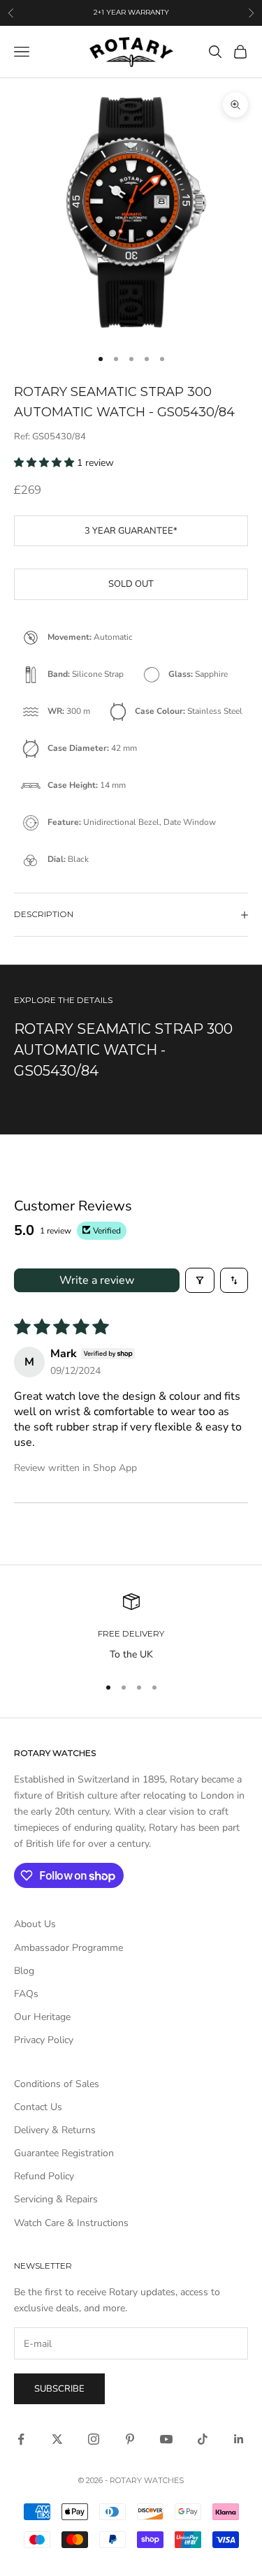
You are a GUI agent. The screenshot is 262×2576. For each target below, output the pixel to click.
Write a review (97, 1280)
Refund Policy (44, 2176)
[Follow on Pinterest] (130, 2439)
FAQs (26, 1994)
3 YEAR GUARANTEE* (131, 531)
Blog (24, 1971)
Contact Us (38, 2107)
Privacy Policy (44, 2040)
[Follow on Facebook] (21, 2439)
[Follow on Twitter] (57, 2439)
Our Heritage (42, 2017)
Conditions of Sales (57, 2084)
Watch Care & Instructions (71, 2223)
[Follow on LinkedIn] (239, 2439)
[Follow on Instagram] (94, 2439)
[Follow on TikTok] (203, 2439)
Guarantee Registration (64, 2153)
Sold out (131, 584)
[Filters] (200, 1280)
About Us (35, 1924)
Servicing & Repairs (56, 2199)
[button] (45, 463)
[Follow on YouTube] (166, 2439)
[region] (131, 1628)
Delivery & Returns (55, 2130)
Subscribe (59, 2389)
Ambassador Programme (68, 1948)
